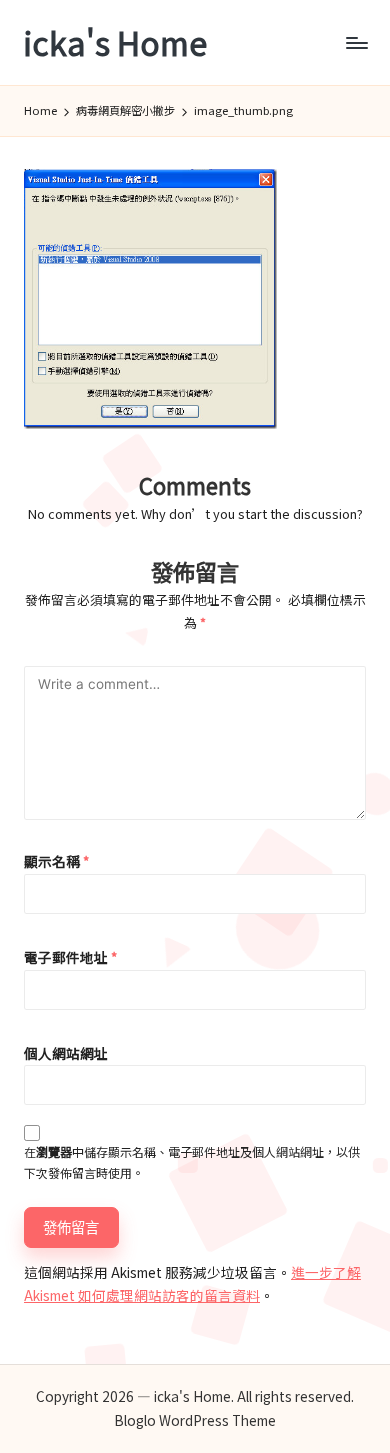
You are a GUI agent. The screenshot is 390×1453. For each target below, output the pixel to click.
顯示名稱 (56, 861)
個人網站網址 (66, 1053)
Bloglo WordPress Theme (195, 1420)
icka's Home (115, 42)
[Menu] (356, 42)
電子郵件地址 (70, 957)
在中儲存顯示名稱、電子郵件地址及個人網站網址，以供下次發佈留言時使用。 (192, 1162)
